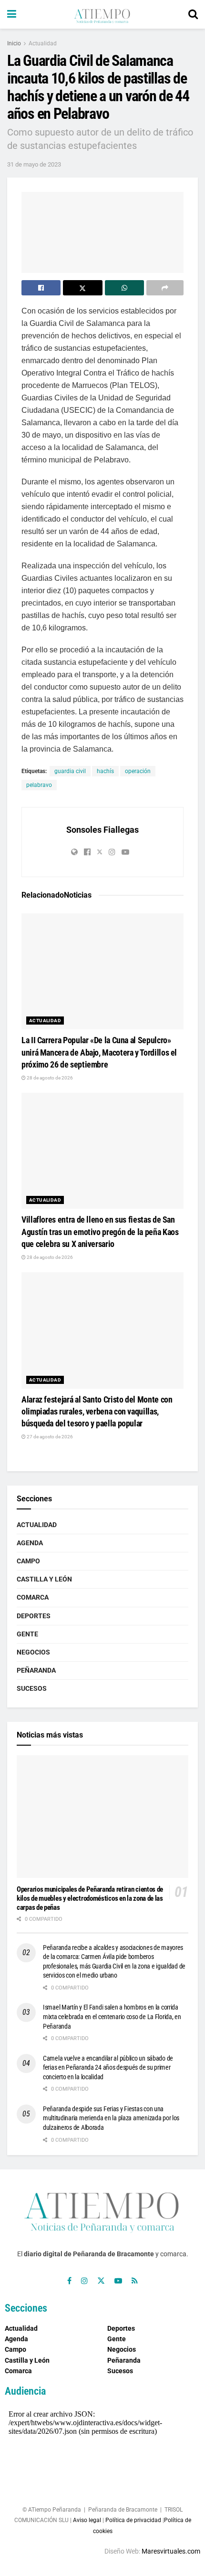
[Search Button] (193, 14)
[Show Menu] (12, 14)
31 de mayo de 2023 (34, 164)
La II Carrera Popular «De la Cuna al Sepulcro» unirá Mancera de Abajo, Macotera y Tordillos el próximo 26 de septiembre (99, 1052)
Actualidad (43, 43)
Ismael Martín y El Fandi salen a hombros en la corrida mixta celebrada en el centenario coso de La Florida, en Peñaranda (112, 2016)
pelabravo (39, 785)
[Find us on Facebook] (69, 2281)
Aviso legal (87, 2520)
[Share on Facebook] (41, 288)
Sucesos (32, 1688)
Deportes (34, 1616)
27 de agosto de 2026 (49, 1437)
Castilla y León (44, 1579)
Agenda (30, 1543)
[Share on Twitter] (82, 288)
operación (138, 771)
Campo (28, 1561)
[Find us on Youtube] (118, 2281)
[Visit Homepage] (102, 14)
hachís (105, 771)
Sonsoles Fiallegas (102, 830)
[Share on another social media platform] (165, 288)
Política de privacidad (133, 2520)
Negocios (33, 1652)
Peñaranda (36, 1670)
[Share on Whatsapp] (124, 288)
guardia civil (70, 771)
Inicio (14, 43)
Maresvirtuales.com (171, 2551)
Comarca (33, 1597)
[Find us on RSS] (135, 2281)
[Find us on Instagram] (84, 2281)
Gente (27, 1634)
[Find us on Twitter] (101, 2281)
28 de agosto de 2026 (49, 1078)
